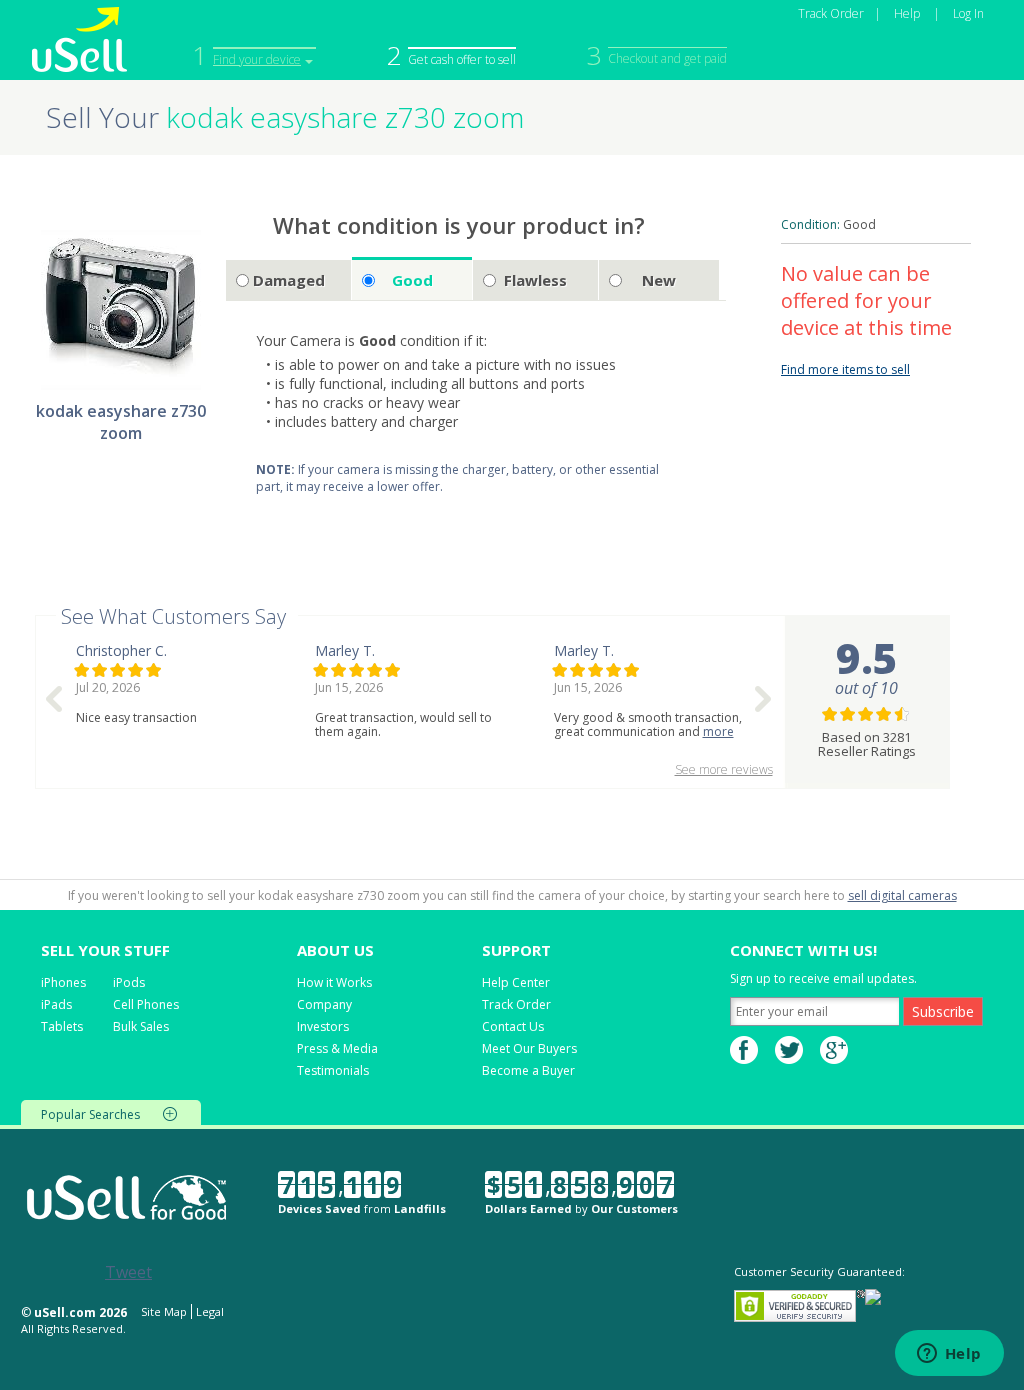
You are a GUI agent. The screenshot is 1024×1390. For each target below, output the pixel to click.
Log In (968, 13)
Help (907, 13)
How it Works (334, 982)
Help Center (516, 982)
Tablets (62, 1026)
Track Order (831, 13)
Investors (323, 1026)
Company (324, 1004)
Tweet (128, 1272)
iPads (56, 1004)
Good (412, 280)
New (659, 280)
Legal (210, 1311)
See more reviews (724, 769)
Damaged (289, 280)
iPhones (63, 982)
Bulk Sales (141, 1026)
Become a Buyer (528, 1070)
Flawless (535, 280)
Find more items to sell (845, 369)
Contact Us (513, 1026)
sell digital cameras (902, 895)
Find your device (257, 59)
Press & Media (337, 1048)
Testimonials (333, 1070)
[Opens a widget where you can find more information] (949, 1355)
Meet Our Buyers (529, 1048)
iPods (129, 982)
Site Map (164, 1311)
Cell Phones (146, 1004)
